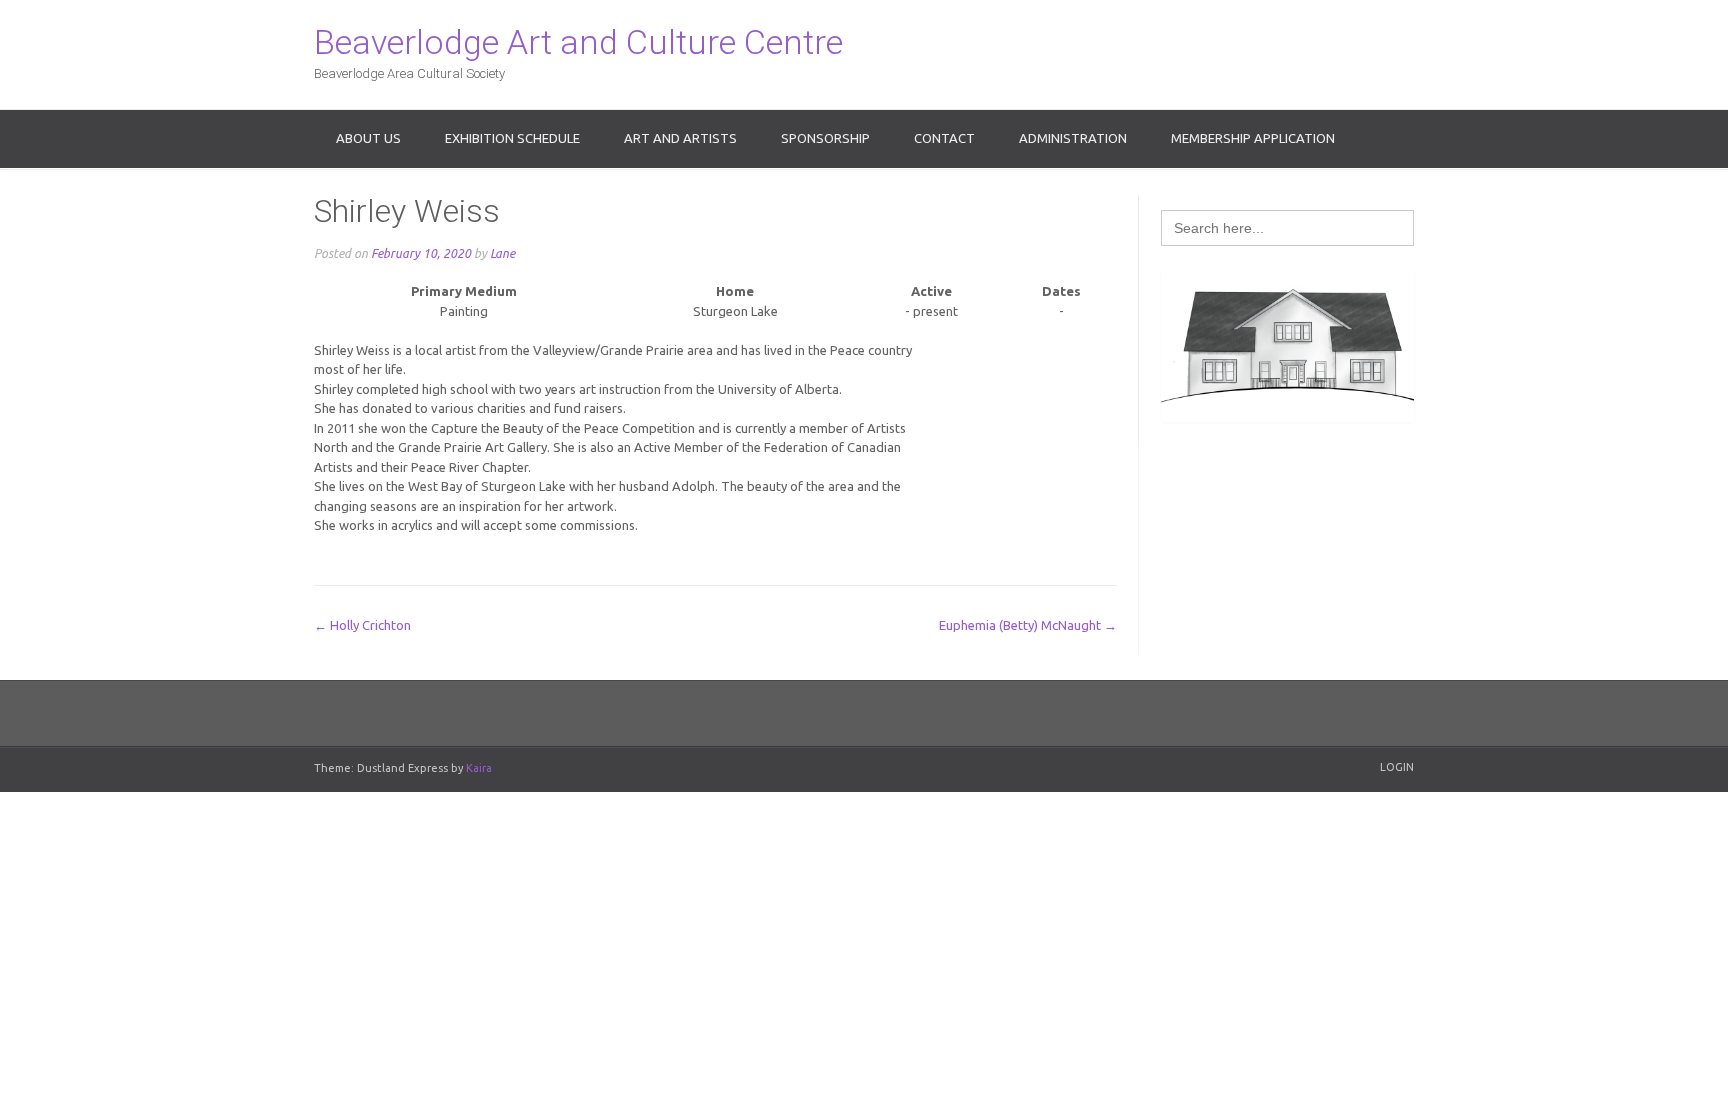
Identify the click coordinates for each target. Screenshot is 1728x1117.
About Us (368, 138)
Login (1397, 767)
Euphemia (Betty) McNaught (1028, 625)
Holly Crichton (362, 625)
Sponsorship (825, 138)
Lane (502, 253)
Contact (944, 138)
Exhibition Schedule (512, 138)
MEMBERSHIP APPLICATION (1253, 138)
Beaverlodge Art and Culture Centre (578, 42)
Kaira (479, 768)
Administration (1073, 138)
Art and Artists (680, 138)
